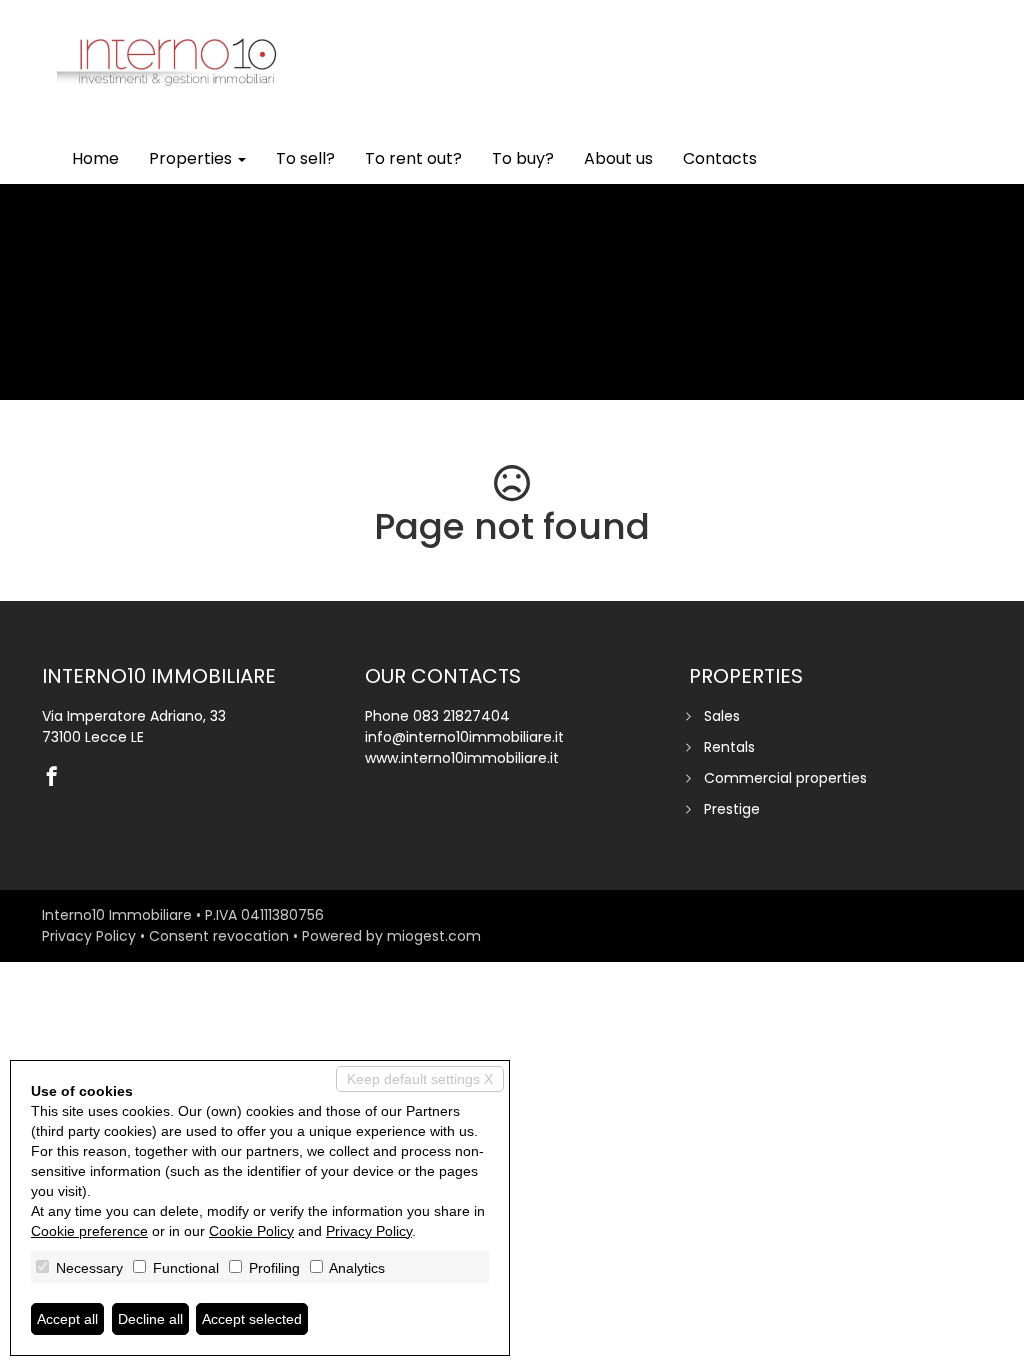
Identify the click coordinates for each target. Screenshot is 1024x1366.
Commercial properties (785, 778)
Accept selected (252, 1319)
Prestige (732, 809)
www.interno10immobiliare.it (462, 758)
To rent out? (413, 158)
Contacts (720, 158)
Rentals (729, 747)
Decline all (150, 1319)
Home (95, 158)
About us (618, 158)
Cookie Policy (251, 1231)
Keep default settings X (420, 1079)
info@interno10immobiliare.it (464, 737)
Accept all (67, 1319)
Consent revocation (219, 936)
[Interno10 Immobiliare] (174, 52)
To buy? (523, 158)
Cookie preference (89, 1231)
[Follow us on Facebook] (57, 778)
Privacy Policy (89, 936)
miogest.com (434, 936)
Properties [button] (192, 158)
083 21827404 (461, 716)
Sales (722, 716)
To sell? (305, 158)
